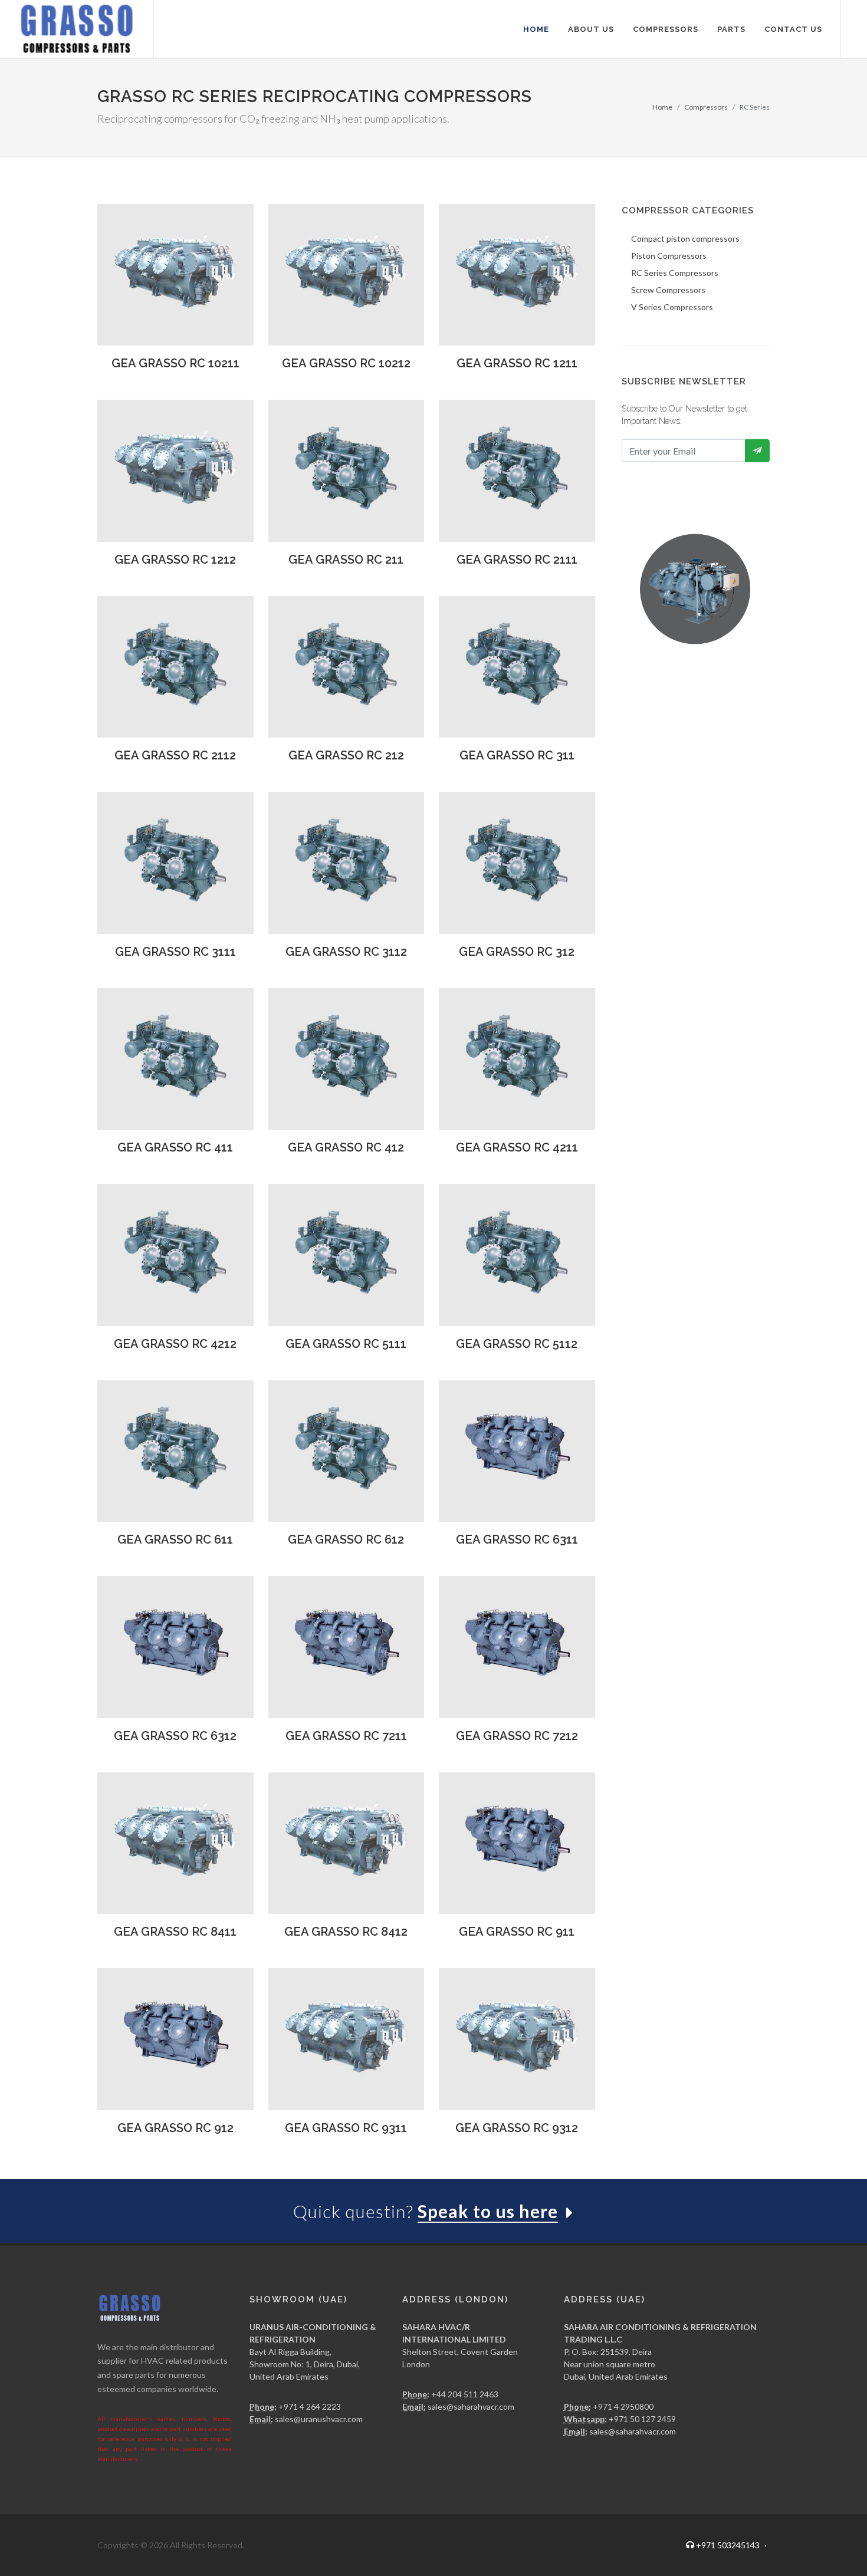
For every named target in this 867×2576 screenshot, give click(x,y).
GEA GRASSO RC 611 (175, 1539)
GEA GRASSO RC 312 (517, 952)
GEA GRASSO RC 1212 (175, 560)
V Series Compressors (672, 307)
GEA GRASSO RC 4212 (175, 1344)
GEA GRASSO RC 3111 (175, 952)
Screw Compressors (668, 290)
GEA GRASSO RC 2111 (517, 560)
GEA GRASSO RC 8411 (175, 1932)
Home (662, 107)
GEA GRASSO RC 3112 (346, 952)
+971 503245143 (730, 2545)
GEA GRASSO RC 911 (517, 1932)
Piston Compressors (669, 256)
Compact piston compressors (685, 238)
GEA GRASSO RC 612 (346, 1539)
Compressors (706, 107)
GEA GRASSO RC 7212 (517, 1736)
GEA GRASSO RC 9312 (517, 2128)
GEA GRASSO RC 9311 (346, 2128)
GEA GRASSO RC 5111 (346, 1344)
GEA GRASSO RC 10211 (175, 363)
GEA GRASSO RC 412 (346, 1147)
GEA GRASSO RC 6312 (175, 1736)
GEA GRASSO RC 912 (175, 2128)
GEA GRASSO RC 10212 (346, 363)
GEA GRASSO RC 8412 (346, 1932)
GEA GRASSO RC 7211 (346, 1736)
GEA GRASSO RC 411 (175, 1147)
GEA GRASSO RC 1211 (517, 363)
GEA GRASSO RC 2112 (175, 755)
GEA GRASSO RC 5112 (517, 1344)
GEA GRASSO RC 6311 (517, 1539)
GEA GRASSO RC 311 (517, 755)
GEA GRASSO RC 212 (346, 755)
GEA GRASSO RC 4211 (517, 1147)
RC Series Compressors (675, 273)
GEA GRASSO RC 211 (346, 560)
